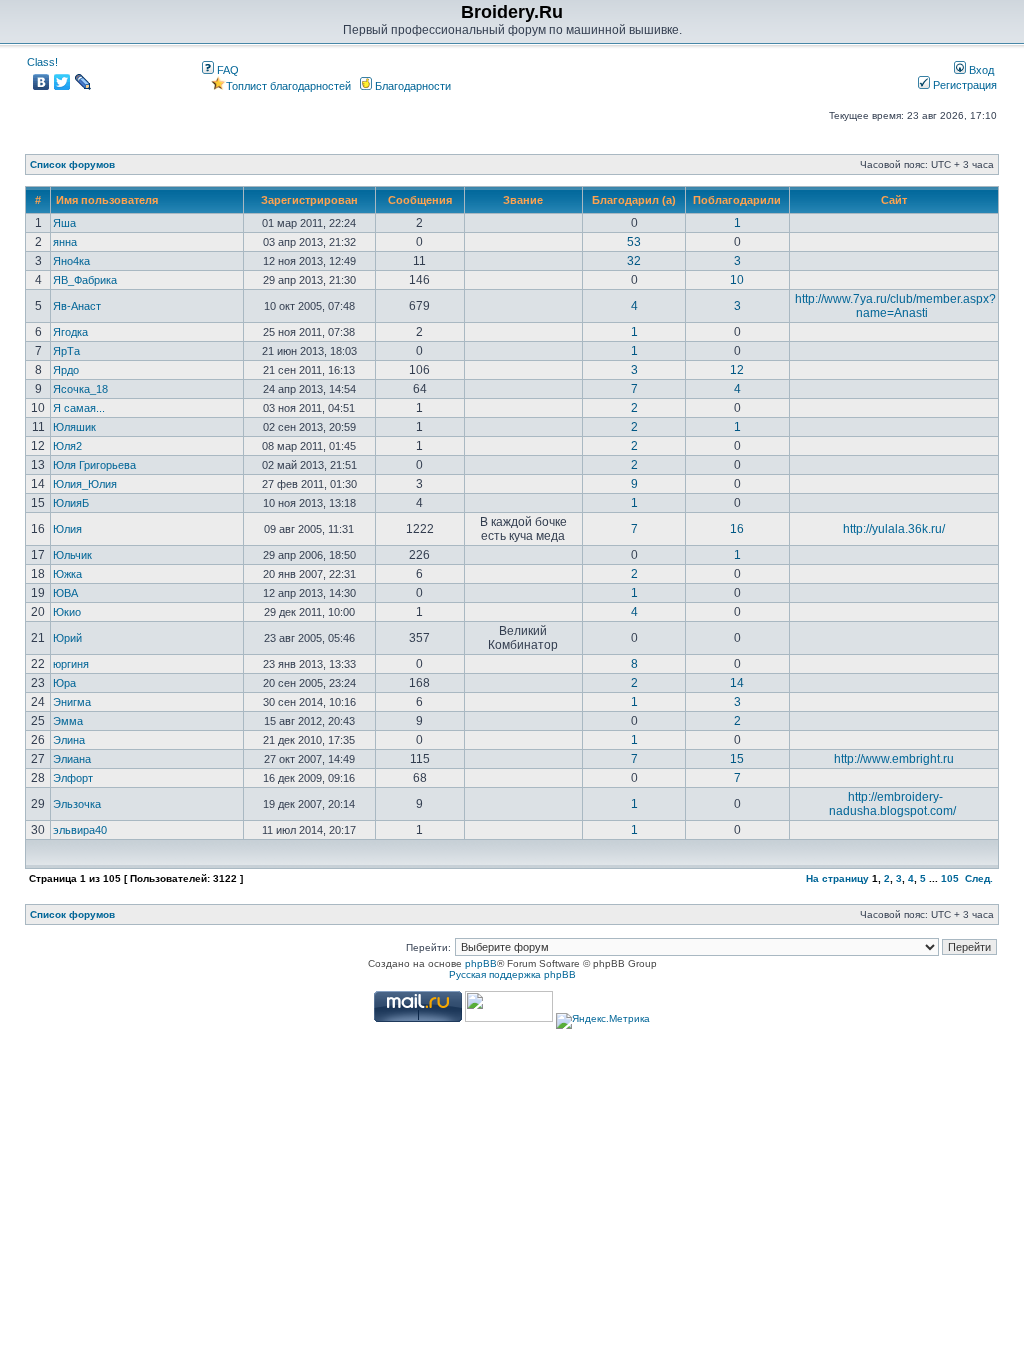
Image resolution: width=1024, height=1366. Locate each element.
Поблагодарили (737, 200)
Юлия (67, 529)
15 (737, 759)
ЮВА (65, 593)
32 (634, 261)
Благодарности (411, 86)
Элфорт (73, 778)
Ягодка (70, 332)
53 (634, 242)
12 (737, 370)
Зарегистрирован (309, 200)
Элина (69, 740)
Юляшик (74, 427)
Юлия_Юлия (85, 484)
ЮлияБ (71, 503)
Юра (64, 683)
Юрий (67, 638)
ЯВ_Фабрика (85, 280)
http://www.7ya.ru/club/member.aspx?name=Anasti (895, 306)
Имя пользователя (107, 200)
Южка (67, 574)
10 (737, 280)
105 (950, 878)
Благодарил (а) (634, 200)
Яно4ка (71, 261)
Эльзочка (77, 804)
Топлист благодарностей (288, 86)
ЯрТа (66, 351)
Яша (64, 223)
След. (979, 878)
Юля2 (67, 446)
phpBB (481, 963)
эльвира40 (80, 830)
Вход (980, 70)
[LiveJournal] (83, 82)
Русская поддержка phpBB (512, 974)
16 (737, 529)
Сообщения (420, 200)
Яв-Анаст (77, 306)
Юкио (67, 612)
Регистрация (963, 85)
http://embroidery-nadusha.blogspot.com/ (892, 804)
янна (65, 242)
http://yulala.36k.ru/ (894, 529)
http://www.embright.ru (894, 759)
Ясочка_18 (80, 389)
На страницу (837, 878)
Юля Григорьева (94, 465)
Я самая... (79, 408)
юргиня (71, 664)
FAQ (226, 70)
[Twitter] (62, 82)
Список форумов (72, 164)
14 (737, 683)
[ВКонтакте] (41, 82)
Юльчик (72, 555)
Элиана (72, 759)
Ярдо (66, 370)
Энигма (72, 702)
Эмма (68, 721)
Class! (42, 62)
